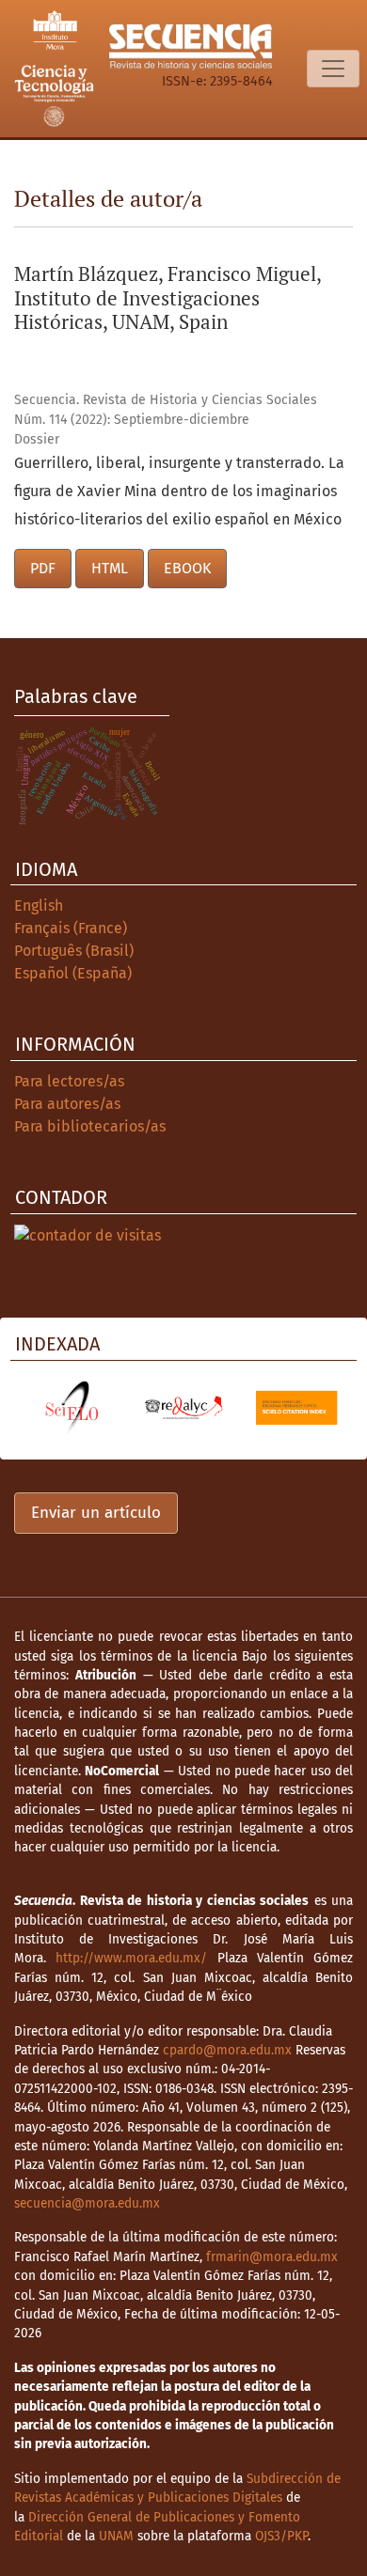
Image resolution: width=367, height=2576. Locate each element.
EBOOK (187, 568)
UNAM (116, 2536)
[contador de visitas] (88, 1234)
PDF (43, 568)
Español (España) (73, 973)
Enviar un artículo (96, 1513)
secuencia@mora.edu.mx (87, 2203)
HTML (110, 568)
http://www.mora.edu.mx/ (131, 1958)
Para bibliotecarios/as (90, 1126)
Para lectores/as (69, 1081)
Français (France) (71, 928)
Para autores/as (67, 1104)
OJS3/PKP (281, 2536)
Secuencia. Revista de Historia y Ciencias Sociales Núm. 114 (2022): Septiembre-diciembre (166, 410)
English (39, 906)
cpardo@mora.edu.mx (227, 2050)
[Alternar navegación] (333, 69)
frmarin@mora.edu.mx (272, 2257)
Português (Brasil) (74, 951)
